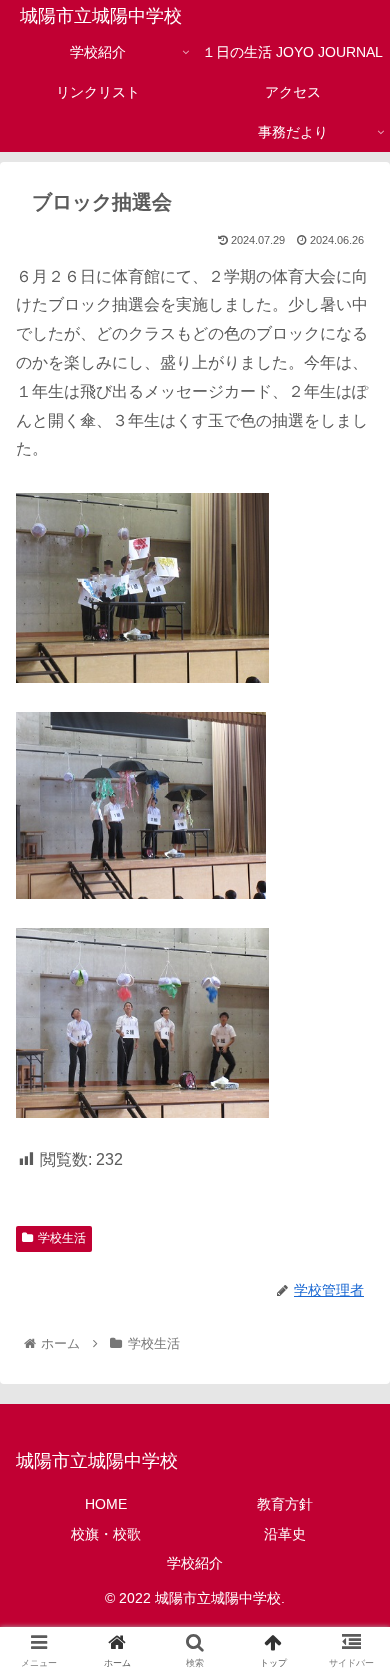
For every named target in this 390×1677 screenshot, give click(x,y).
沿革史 (285, 1534)
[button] (350, 1601)
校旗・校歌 (106, 1534)
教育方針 (285, 1504)
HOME (106, 1504)
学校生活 (62, 1238)
